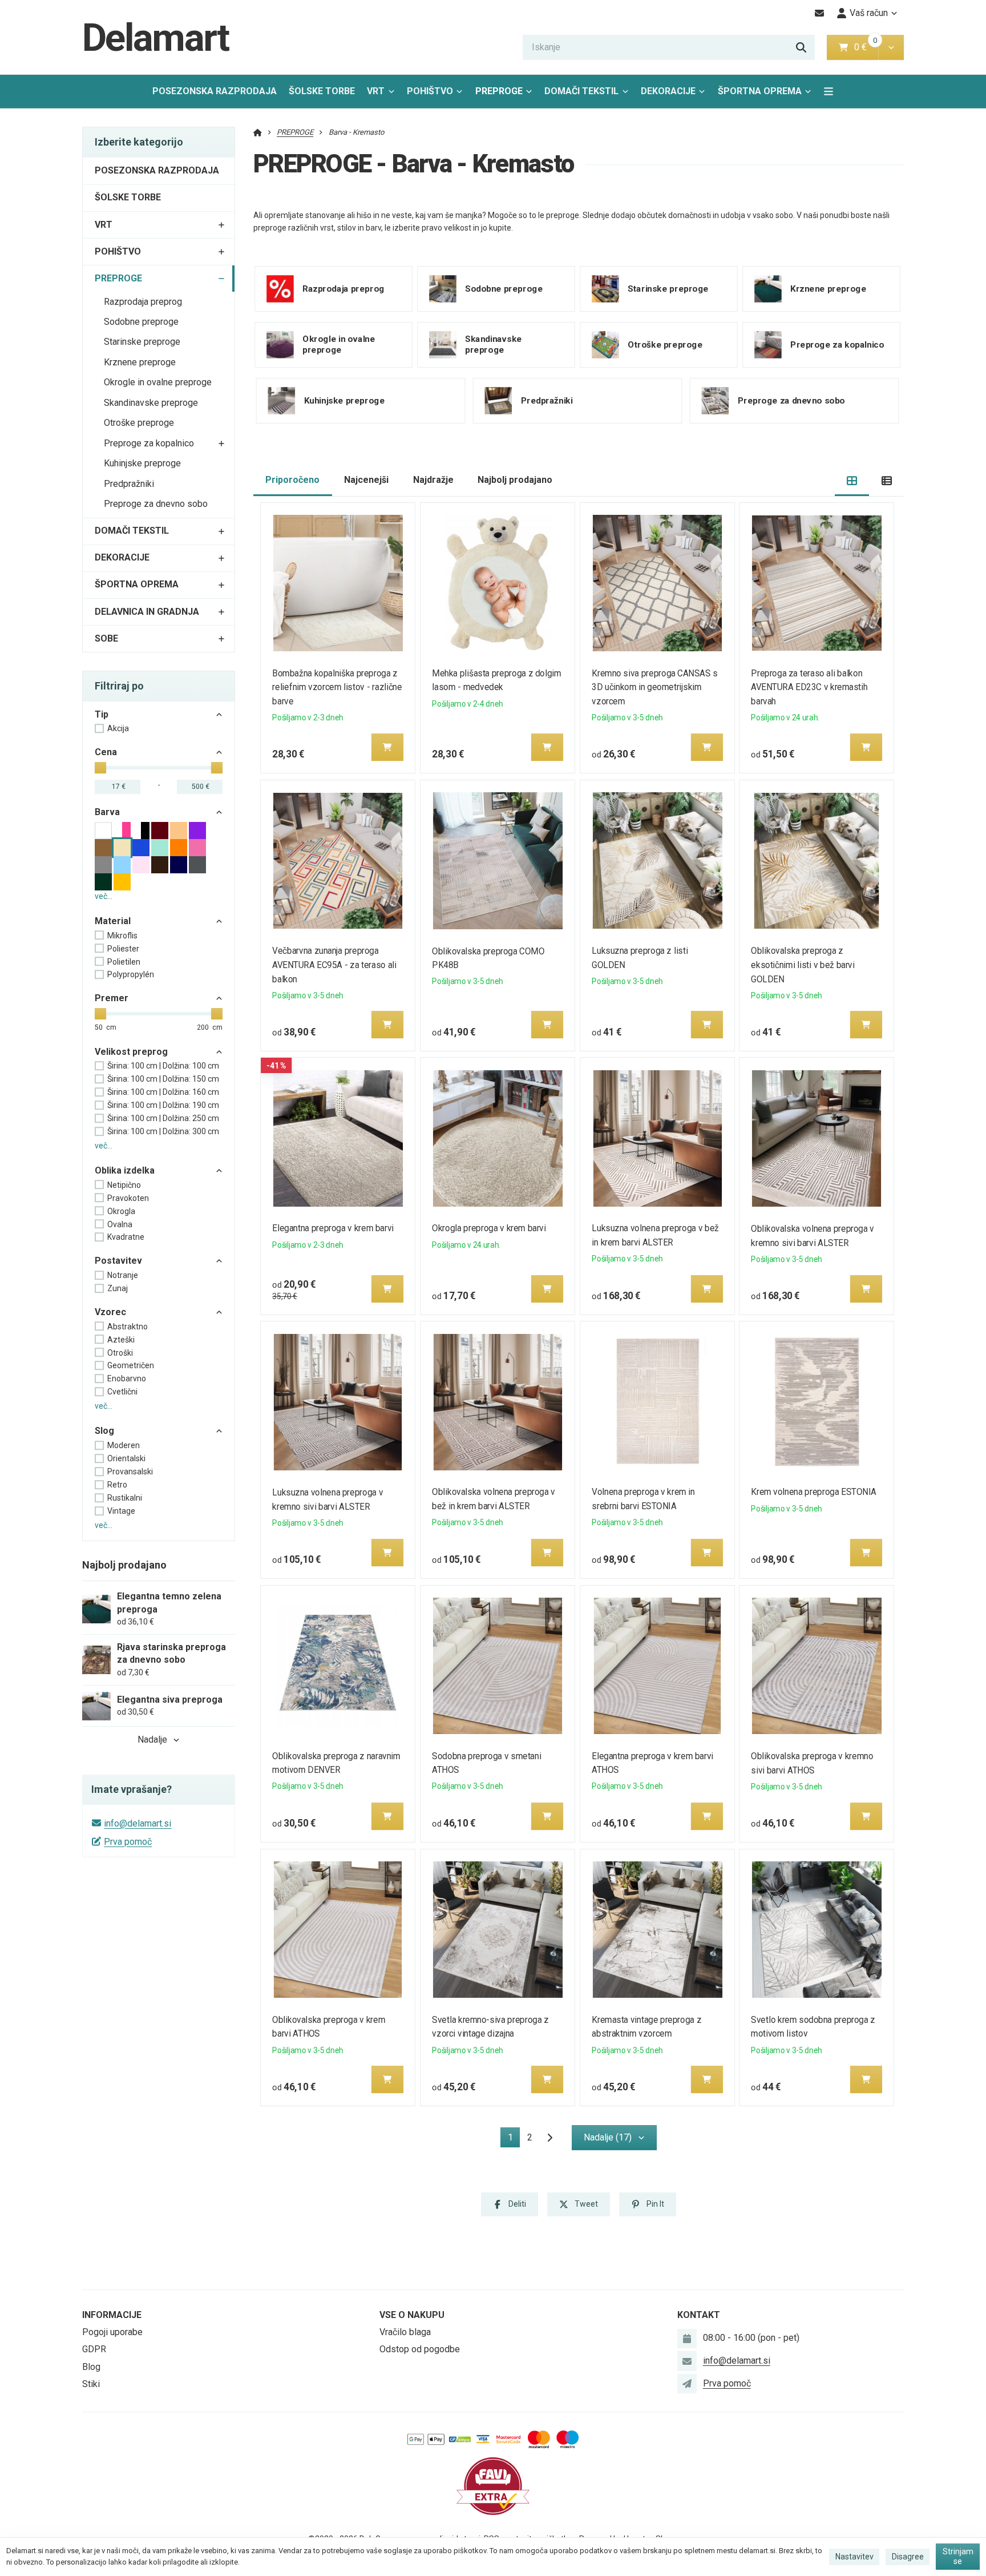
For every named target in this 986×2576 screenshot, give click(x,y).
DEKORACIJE (668, 91)
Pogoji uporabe (112, 2332)
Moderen (124, 1445)
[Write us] (687, 2384)
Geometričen (131, 1365)
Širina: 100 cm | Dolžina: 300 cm (163, 1131)
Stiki (91, 2384)
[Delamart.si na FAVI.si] (493, 2486)
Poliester (123, 949)
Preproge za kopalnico (149, 443)
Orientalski (126, 1458)
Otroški (120, 1353)
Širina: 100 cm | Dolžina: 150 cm (163, 1079)
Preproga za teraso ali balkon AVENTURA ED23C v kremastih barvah (810, 688)
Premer (112, 998)
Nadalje (152, 1739)
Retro (117, 1485)
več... (104, 896)
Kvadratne (126, 1237)
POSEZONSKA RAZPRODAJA (215, 91)
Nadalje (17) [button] (608, 2137)
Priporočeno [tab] (292, 480)
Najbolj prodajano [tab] (515, 480)
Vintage (121, 1511)
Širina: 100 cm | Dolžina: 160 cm (163, 1092)
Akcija (118, 728)
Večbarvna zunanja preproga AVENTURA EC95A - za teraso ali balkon (335, 965)
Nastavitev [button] (854, 2557)
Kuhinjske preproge (142, 463)
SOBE (106, 638)
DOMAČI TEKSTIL (581, 91)
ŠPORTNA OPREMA (760, 91)
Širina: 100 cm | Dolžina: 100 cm (163, 1066)
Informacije (112, 2315)
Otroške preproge (139, 423)
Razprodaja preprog (143, 302)
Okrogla (121, 1211)
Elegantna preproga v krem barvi (334, 1228)
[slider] (100, 768)
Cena (106, 752)
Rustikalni (125, 1498)
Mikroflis (122, 936)
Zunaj (118, 1288)
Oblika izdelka (125, 1170)
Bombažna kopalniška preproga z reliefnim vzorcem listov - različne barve (338, 688)
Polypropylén (131, 974)
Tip (102, 714)
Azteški (121, 1340)
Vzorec (110, 1312)
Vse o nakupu (412, 2315)
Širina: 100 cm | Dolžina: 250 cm (163, 1118)
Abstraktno (128, 1327)
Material (113, 921)
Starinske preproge (142, 342)
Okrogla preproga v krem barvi (489, 1228)
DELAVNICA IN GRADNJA (147, 612)
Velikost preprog (131, 1052)
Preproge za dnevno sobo (156, 504)
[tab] (852, 480)
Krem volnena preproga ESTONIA (814, 1492)
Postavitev (118, 1261)
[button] (891, 47)
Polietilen (124, 962)
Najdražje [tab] (433, 480)
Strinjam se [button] (958, 2557)
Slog (104, 1431)
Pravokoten (128, 1198)
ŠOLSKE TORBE (322, 91)
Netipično (124, 1185)
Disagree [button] (908, 2557)
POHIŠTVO (430, 91)
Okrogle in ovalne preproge (158, 382)
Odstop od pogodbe (420, 2349)
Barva (107, 812)
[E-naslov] (820, 13)
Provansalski (130, 1472)
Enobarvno (127, 1378)
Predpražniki (129, 484)
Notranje (123, 1275)
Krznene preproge (140, 362)
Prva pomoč (128, 1842)
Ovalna (120, 1224)
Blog (91, 2367)
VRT (376, 91)
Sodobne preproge (141, 322)
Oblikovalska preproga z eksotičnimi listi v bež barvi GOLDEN (803, 965)
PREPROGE (507, 94)
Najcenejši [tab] (366, 480)
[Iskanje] (801, 47)
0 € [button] (865, 47)
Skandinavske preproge (151, 403)
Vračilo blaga (405, 2332)
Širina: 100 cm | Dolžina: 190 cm (163, 1105)
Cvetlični (122, 1392)
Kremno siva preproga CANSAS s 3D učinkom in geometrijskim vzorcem (654, 688)
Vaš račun (869, 13)
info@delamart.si (138, 1823)
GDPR (94, 2349)
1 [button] (514, 2139)
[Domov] (258, 132)
